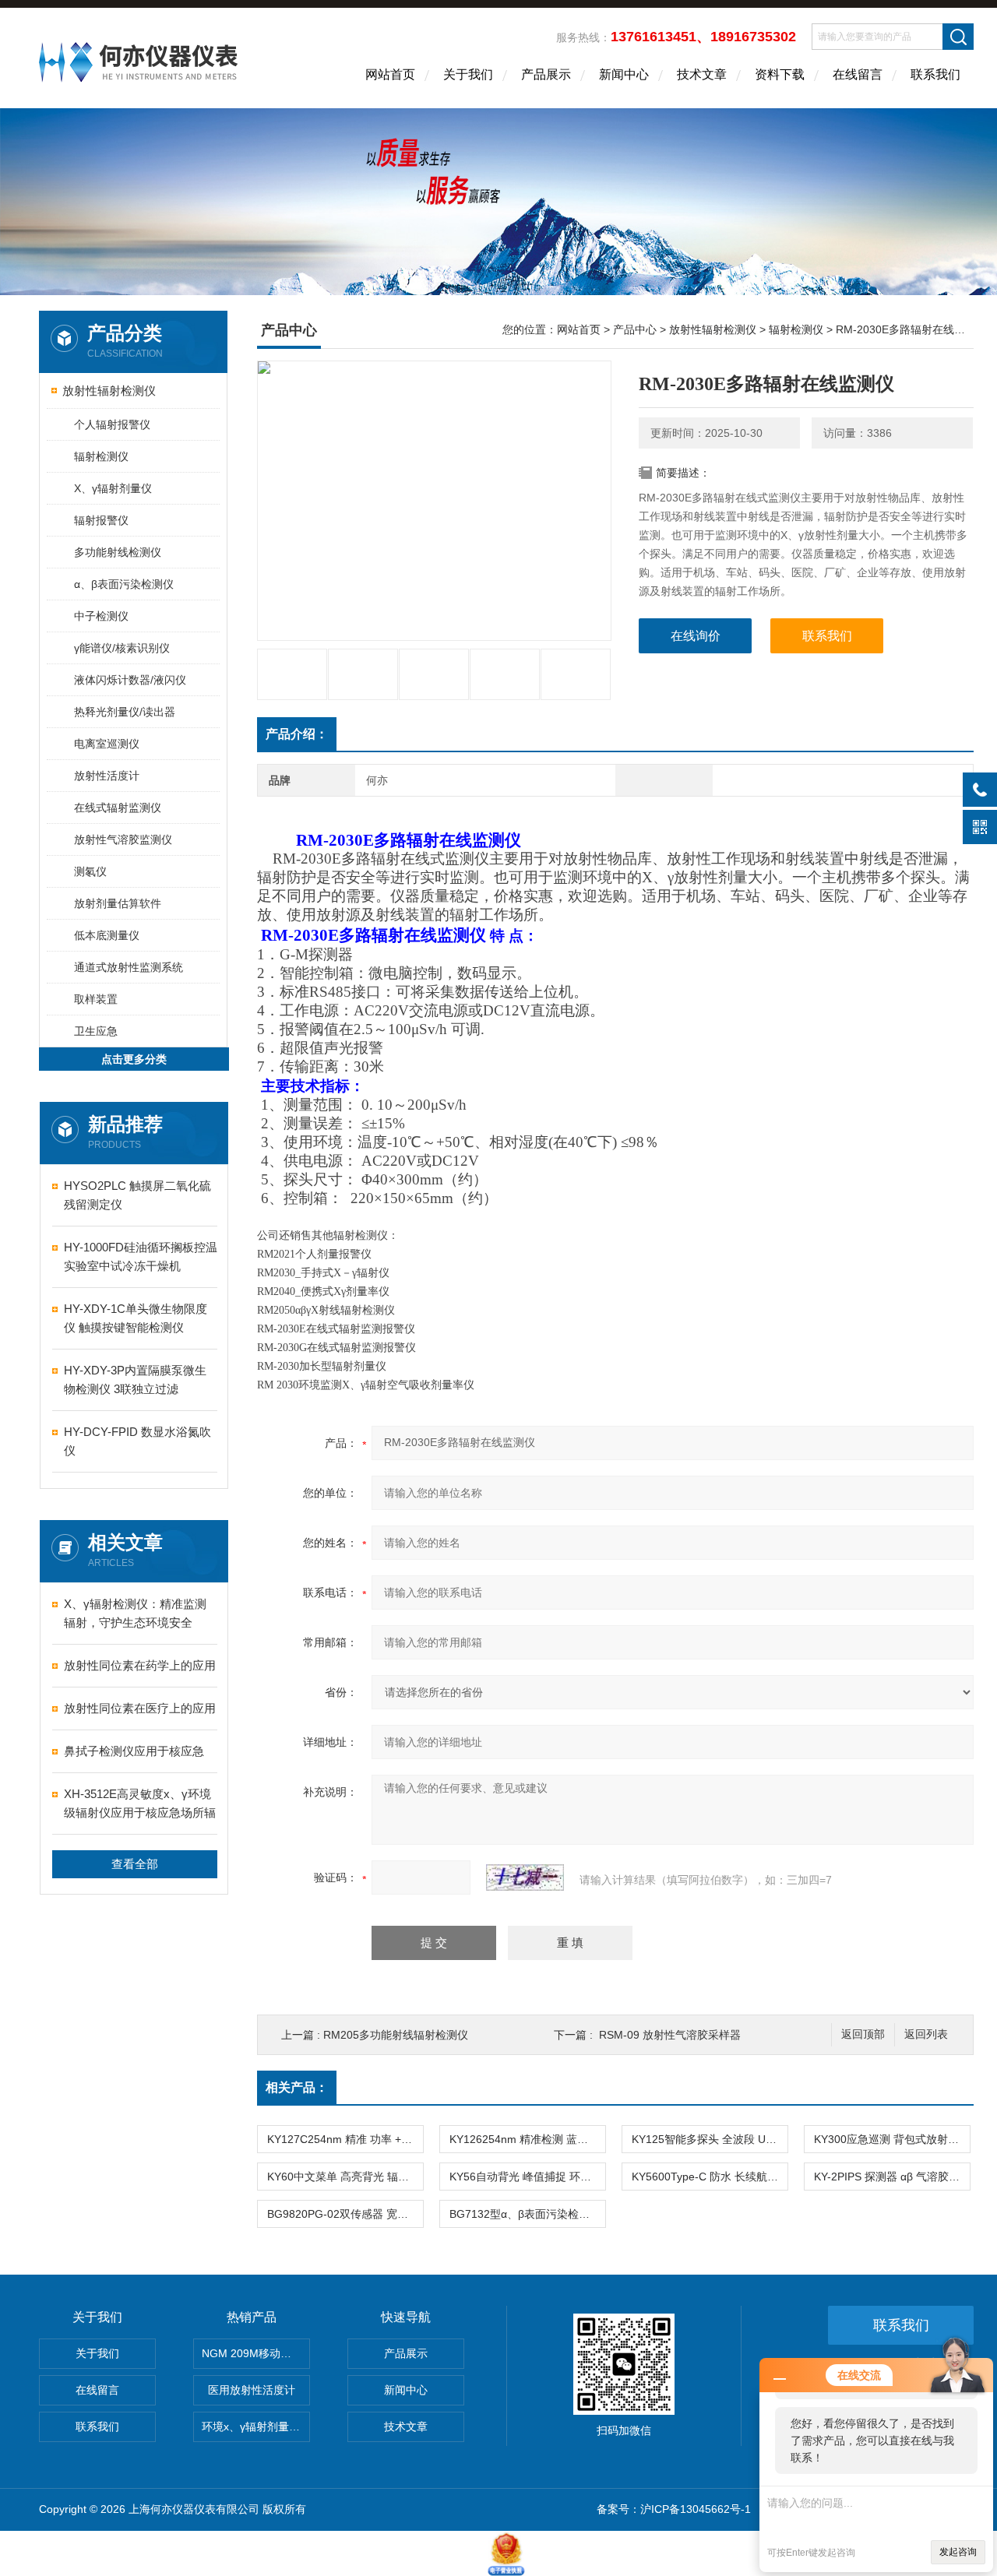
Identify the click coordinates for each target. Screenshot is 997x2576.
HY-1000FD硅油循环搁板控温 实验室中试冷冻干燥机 (141, 1256)
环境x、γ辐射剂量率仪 (256, 2426)
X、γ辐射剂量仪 (113, 488)
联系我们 (935, 74)
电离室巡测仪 (107, 744)
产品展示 (546, 74)
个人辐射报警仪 (112, 424)
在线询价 (696, 636)
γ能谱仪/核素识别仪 (122, 648)
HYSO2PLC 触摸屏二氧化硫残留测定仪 (137, 1195)
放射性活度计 (107, 776)
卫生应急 (96, 1031)
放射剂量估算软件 (118, 903)
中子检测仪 (101, 616)
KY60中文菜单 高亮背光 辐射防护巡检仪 (345, 2177)
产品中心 (635, 329)
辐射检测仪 (101, 456)
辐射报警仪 (101, 520)
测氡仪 (90, 871)
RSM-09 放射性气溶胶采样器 (670, 2035)
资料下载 (780, 74)
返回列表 (926, 2034)
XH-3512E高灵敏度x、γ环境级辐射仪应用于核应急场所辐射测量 (140, 1805)
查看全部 (135, 1864)
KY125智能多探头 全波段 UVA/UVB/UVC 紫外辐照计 (710, 2139)
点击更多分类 (134, 1059)
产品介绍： (297, 734)
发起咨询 (958, 2552)
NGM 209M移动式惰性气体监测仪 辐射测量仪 (256, 2353)
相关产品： (297, 2087)
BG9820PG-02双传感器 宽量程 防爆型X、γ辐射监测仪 (345, 2214)
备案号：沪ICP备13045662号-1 (674, 2509)
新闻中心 (624, 74)
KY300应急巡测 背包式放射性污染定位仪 (892, 2139)
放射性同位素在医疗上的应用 (140, 1708)
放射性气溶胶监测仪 (123, 839)
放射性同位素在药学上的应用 (140, 1665)
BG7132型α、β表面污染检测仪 (525, 2214)
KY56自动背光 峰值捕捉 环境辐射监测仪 (527, 2177)
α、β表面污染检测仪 (124, 584)
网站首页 (390, 74)
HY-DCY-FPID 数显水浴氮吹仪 (137, 1441)
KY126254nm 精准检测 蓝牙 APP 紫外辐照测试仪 (527, 2139)
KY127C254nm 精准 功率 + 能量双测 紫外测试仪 (345, 2139)
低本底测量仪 (107, 935)
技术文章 (702, 74)
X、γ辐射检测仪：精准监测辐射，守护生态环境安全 (135, 1613)
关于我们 (468, 74)
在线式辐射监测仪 (118, 808)
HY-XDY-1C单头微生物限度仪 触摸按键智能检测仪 (136, 1318)
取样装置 (96, 999)
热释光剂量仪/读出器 (125, 712)
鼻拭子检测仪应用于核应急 (134, 1751)
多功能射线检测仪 (118, 552)
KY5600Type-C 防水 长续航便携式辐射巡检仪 (710, 2177)
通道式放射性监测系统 (129, 967)
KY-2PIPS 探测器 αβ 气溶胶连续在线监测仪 (892, 2177)
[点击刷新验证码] (525, 1877)
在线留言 (858, 74)
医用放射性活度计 (252, 2390)
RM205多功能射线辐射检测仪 (396, 2035)
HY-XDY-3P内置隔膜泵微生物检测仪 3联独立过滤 (135, 1379)
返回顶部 (863, 2034)
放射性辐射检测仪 (109, 391)
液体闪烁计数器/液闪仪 (130, 680)
